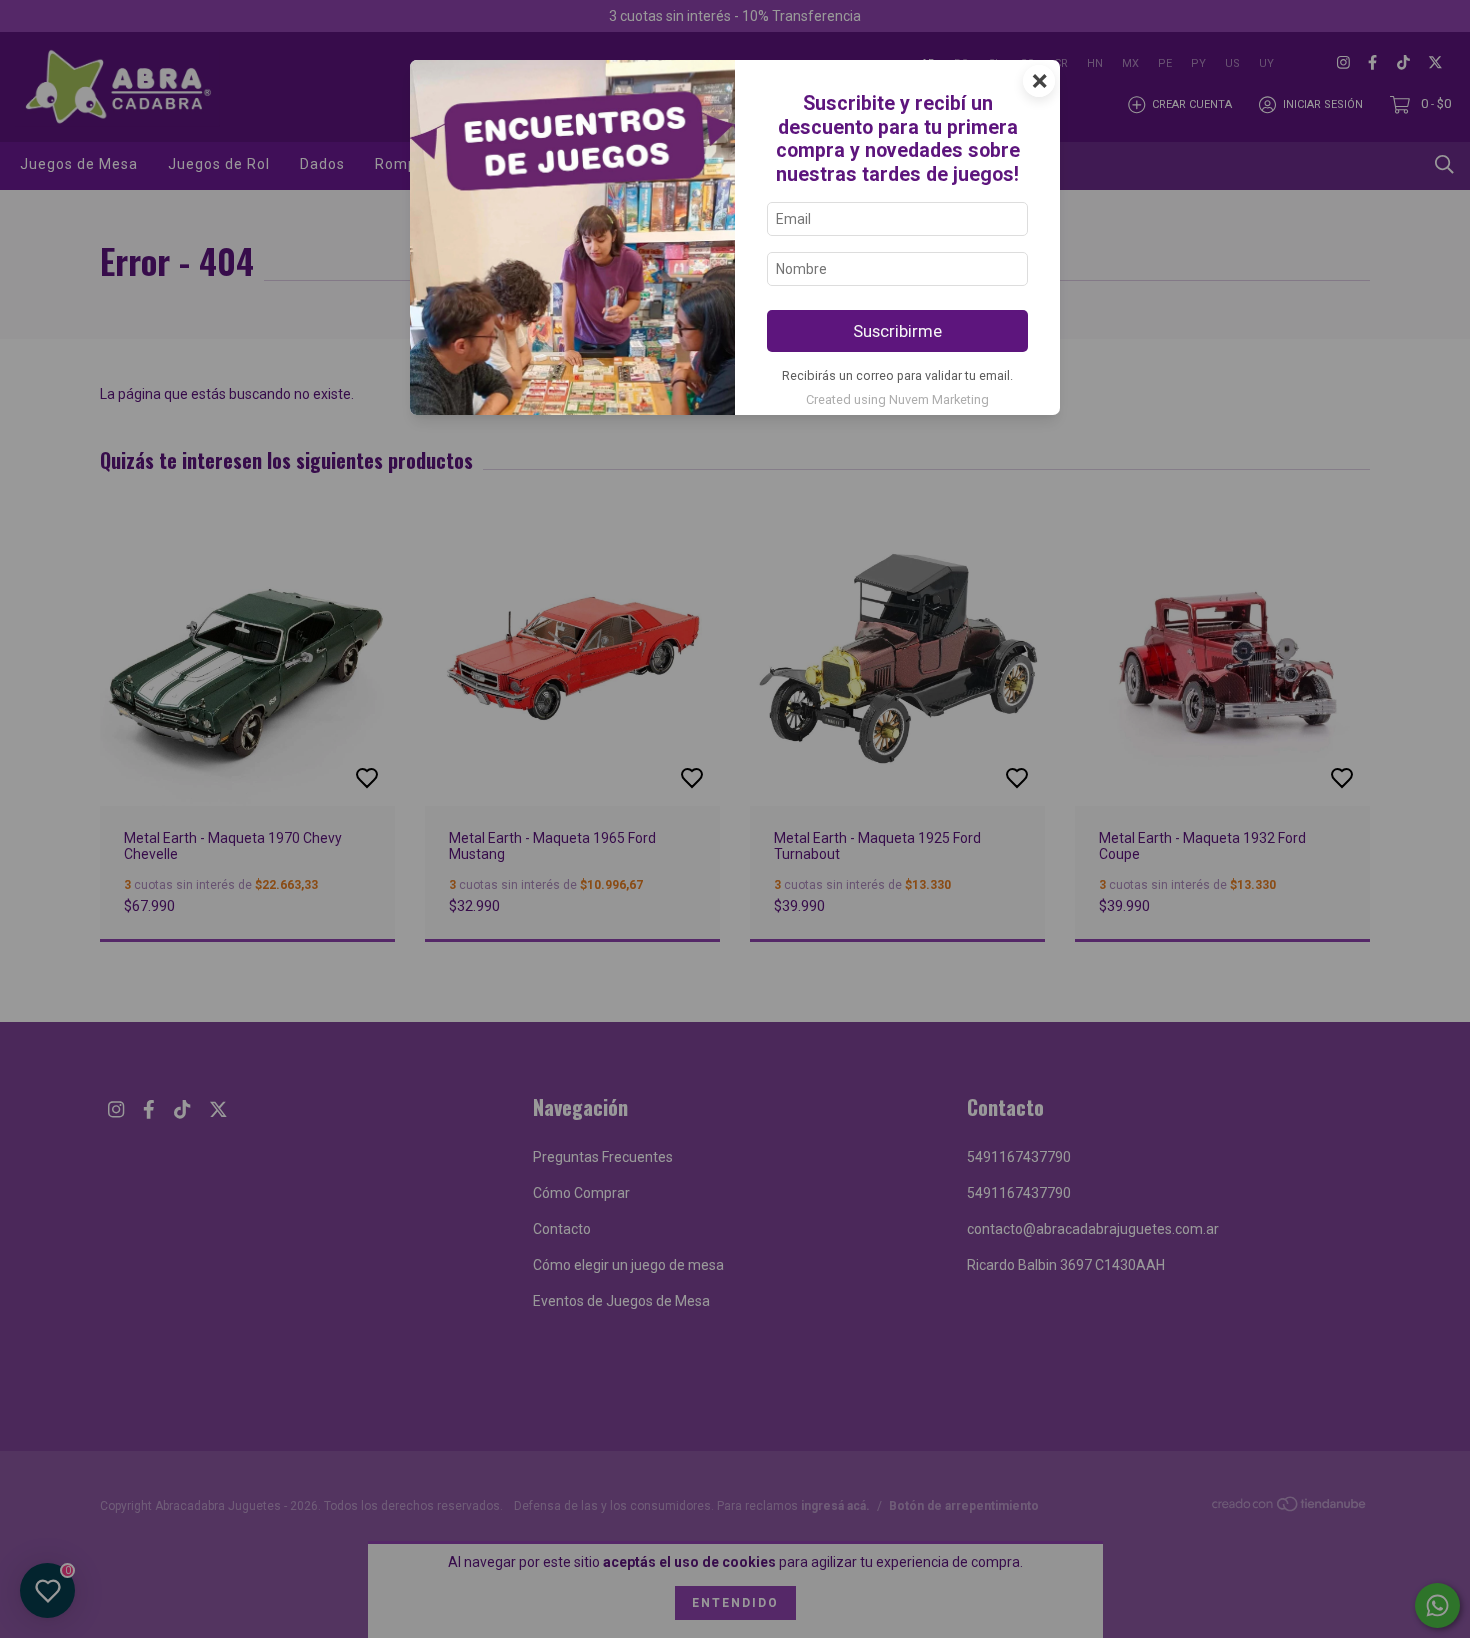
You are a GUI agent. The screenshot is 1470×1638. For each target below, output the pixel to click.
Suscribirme (897, 331)
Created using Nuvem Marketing (897, 399)
